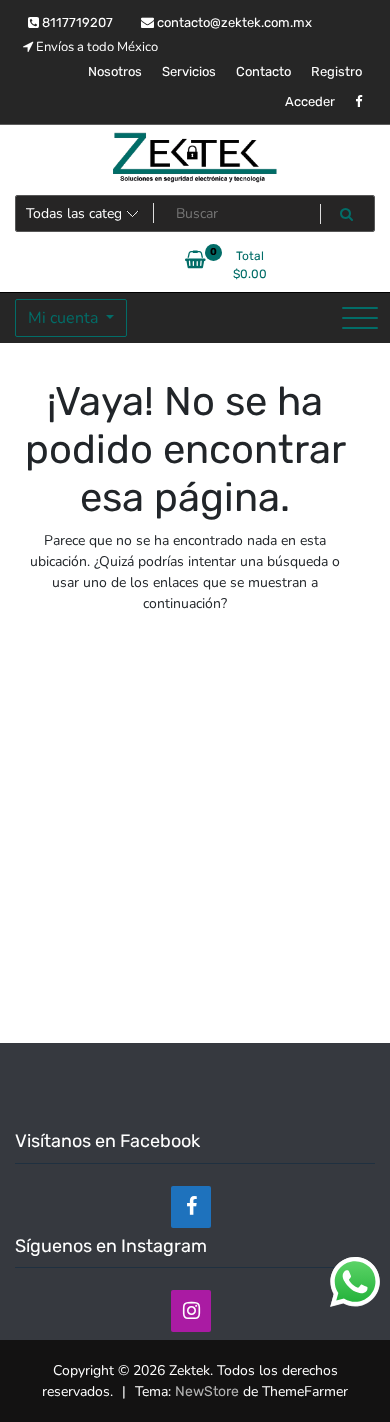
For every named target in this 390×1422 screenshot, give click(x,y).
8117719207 (76, 22)
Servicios (189, 71)
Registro (336, 71)
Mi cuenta (65, 318)
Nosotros (115, 71)
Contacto (263, 71)
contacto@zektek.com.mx (233, 22)
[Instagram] (191, 1311)
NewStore (207, 1391)
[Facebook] (191, 1207)
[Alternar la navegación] (360, 318)
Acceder (310, 101)
